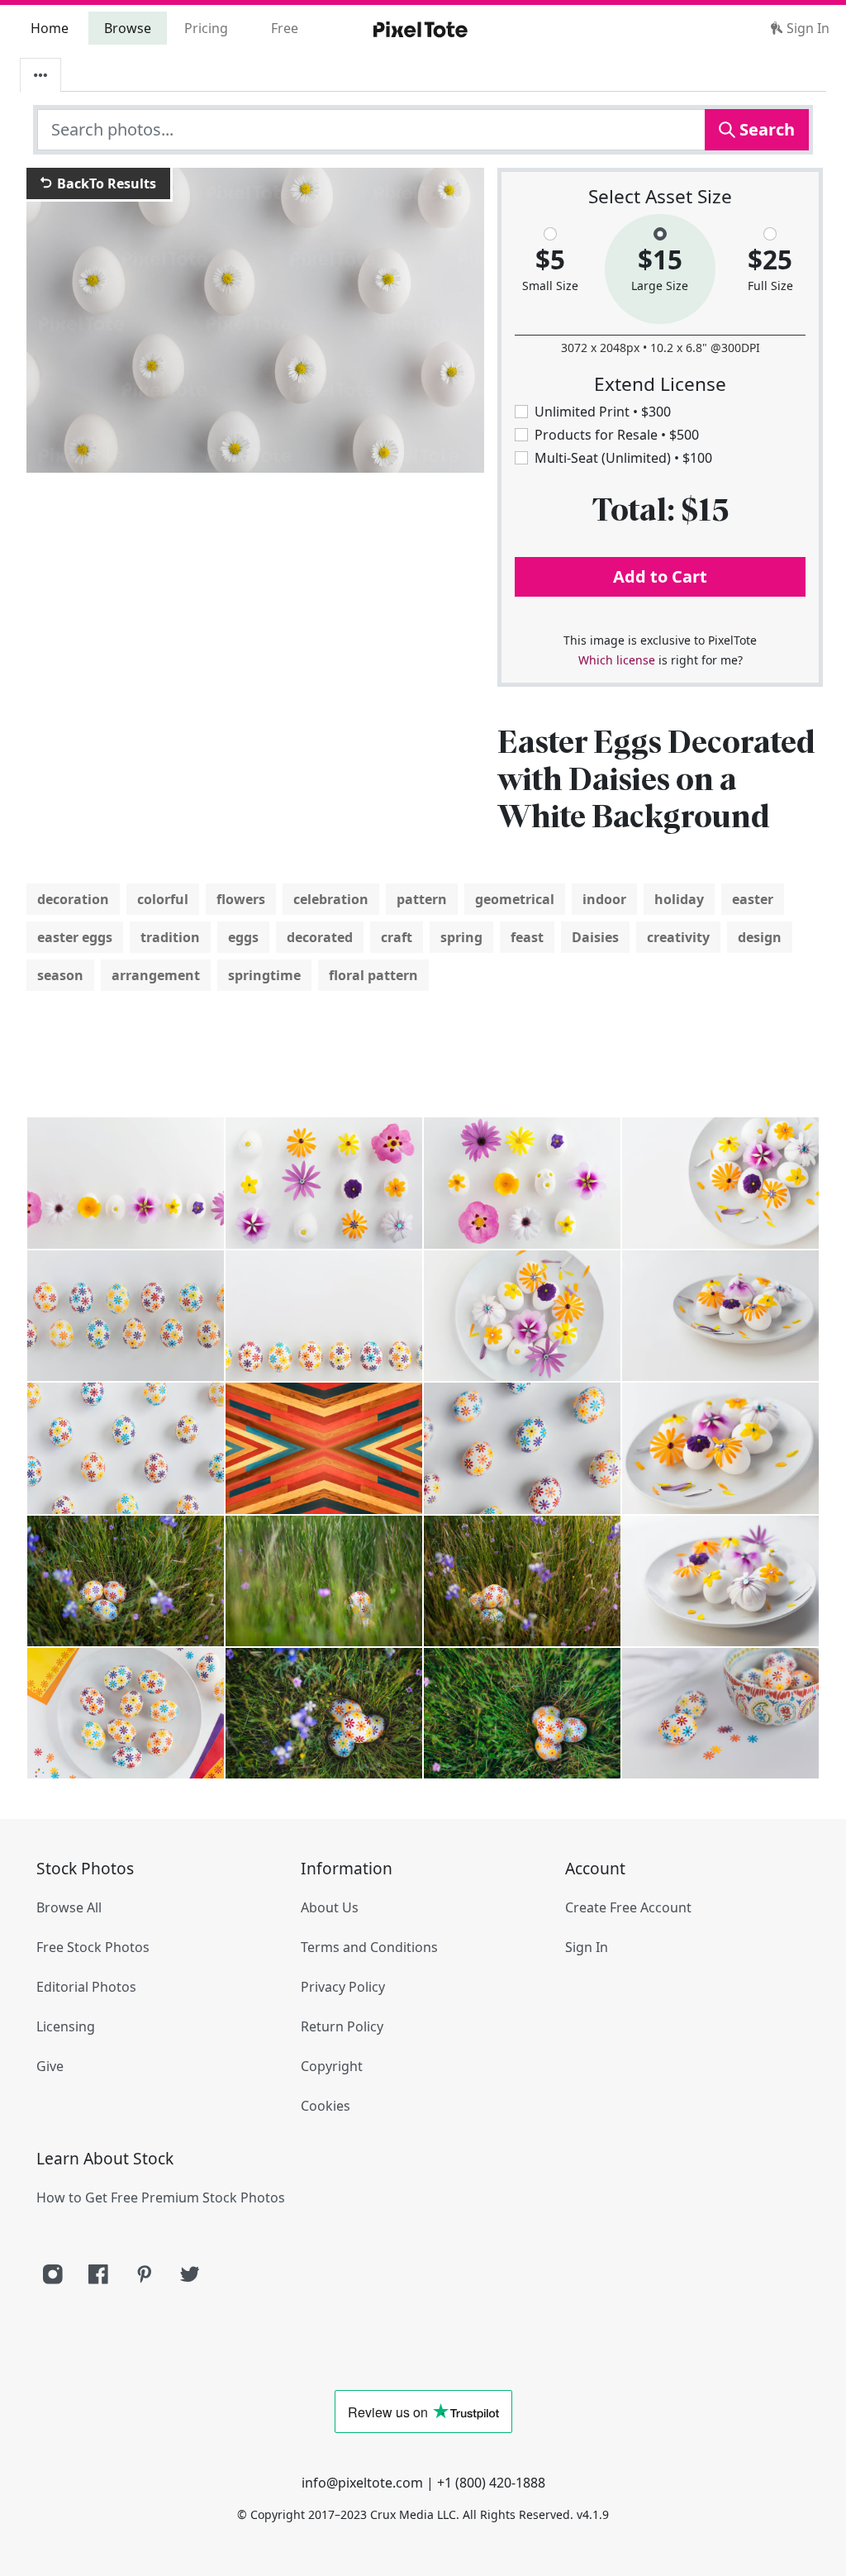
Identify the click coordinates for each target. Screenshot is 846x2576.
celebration (331, 899)
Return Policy (342, 2026)
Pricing (206, 28)
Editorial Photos (86, 1987)
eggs (243, 937)
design (760, 937)
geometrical (515, 899)
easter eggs (75, 937)
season (60, 975)
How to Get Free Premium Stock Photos (161, 2197)
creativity (678, 937)
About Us (330, 1907)
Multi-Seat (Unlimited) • (623, 458)
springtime (264, 975)
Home (50, 28)
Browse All (69, 1907)
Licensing (66, 2026)
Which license (617, 660)
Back (105, 183)
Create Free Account (628, 1907)
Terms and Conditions (369, 1947)
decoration (73, 899)
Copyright (332, 2066)
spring (461, 937)
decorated (320, 937)
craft (397, 937)
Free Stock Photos (93, 1947)
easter (753, 899)
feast (527, 937)
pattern (422, 899)
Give (50, 2066)
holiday (679, 899)
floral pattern (373, 975)
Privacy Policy (343, 1987)
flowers (241, 899)
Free (285, 28)
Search (765, 129)
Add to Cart (660, 576)
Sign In (806, 28)
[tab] (40, 75)
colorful (163, 899)
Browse (128, 28)
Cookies (326, 2106)
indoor (604, 899)
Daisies (595, 937)
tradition (170, 937)
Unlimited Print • (603, 412)
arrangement (156, 975)
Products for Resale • (617, 435)
